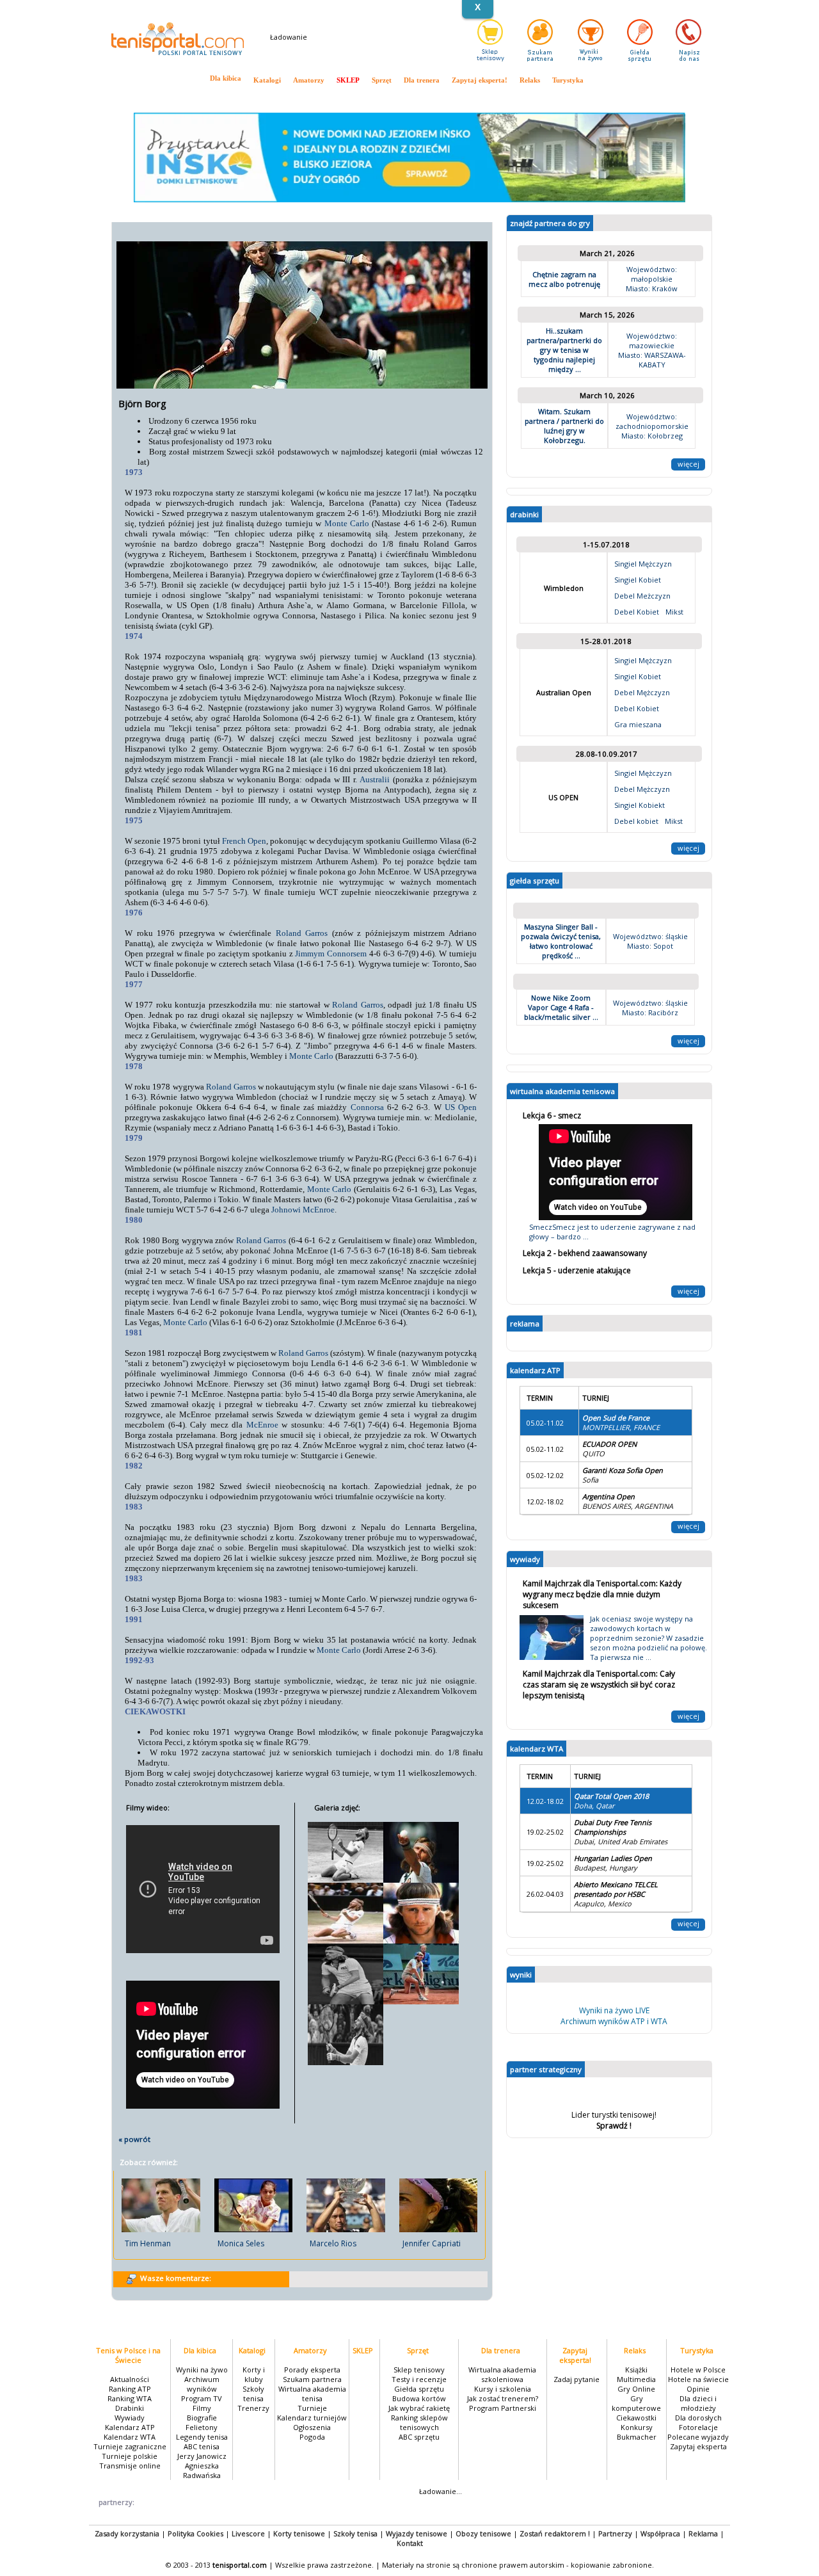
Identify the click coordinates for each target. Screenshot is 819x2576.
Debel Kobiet (637, 612)
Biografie (202, 2418)
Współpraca (660, 2533)
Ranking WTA (223, 97)
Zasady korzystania (127, 2533)
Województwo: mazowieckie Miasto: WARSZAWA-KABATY (652, 350)
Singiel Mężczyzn (643, 564)
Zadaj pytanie (576, 2379)
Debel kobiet (636, 821)
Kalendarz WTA (394, 97)
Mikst (674, 612)
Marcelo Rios (333, 2243)
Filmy (202, 2408)
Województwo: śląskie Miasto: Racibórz (650, 1008)
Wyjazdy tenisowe (417, 2533)
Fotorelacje (698, 2427)
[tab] (606, 1115)
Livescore (248, 2533)
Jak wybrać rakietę (419, 2408)
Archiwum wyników (202, 2384)
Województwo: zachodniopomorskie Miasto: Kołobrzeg (652, 426)
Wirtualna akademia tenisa (312, 2394)
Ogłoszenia (312, 2427)
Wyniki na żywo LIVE (614, 2010)
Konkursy (637, 2427)
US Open (461, 1107)
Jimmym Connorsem (331, 954)
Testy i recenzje (419, 2379)
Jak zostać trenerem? (503, 2398)
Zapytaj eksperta (698, 2446)
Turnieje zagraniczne (455, 97)
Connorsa (367, 1107)
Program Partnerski (503, 2408)
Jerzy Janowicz (202, 2456)
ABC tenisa (202, 2446)
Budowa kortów (419, 2398)
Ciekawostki (636, 2418)
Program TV (202, 2398)
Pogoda (312, 2437)
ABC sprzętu (419, 2437)
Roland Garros (302, 933)
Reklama (703, 2533)
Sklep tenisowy (419, 2370)
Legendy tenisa (202, 2437)
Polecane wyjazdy (698, 2437)
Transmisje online (575, 97)
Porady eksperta (312, 2370)
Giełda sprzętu (419, 2389)
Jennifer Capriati (432, 2243)
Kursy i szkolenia (503, 2389)
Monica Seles (241, 2243)
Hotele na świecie (698, 2379)
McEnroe (262, 1425)
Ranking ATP (175, 97)
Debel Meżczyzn (642, 596)
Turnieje (312, 2408)
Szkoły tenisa (253, 2394)
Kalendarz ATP (341, 97)
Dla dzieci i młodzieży (698, 2403)
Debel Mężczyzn (642, 692)
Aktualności (131, 97)
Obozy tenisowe (483, 2533)
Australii (375, 779)
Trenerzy (253, 2408)
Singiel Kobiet (638, 580)
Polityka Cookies (195, 2533)
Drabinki (264, 97)
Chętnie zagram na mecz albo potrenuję (564, 279)
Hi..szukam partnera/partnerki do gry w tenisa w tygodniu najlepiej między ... (564, 350)
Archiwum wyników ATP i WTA (614, 2021)
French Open (244, 841)
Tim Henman (148, 2243)
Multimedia (636, 2379)
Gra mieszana (638, 724)
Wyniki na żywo (202, 2370)
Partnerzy (615, 2533)
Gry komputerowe (636, 2403)
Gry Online (636, 2389)
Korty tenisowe (299, 2533)
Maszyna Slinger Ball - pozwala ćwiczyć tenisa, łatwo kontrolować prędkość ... (561, 941)
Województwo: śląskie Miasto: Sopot (650, 941)
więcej (688, 464)
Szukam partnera (312, 2379)
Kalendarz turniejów (312, 2418)
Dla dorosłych (698, 2418)
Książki (636, 2370)
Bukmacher (637, 2437)
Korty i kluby (254, 2374)
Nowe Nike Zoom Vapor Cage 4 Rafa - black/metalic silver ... (561, 1007)
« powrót (134, 2139)
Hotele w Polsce (698, 2370)
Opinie (698, 2389)
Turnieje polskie (517, 97)
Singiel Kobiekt (640, 805)
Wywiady (298, 97)
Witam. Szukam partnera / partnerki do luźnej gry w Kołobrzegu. (564, 426)
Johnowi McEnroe (303, 1210)
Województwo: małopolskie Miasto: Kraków (652, 279)
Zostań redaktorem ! (555, 2533)
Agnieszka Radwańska (202, 2470)
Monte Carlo (347, 523)
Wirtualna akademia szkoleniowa (502, 2374)
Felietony (202, 2427)
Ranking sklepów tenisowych (419, 2422)
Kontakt (410, 2543)
